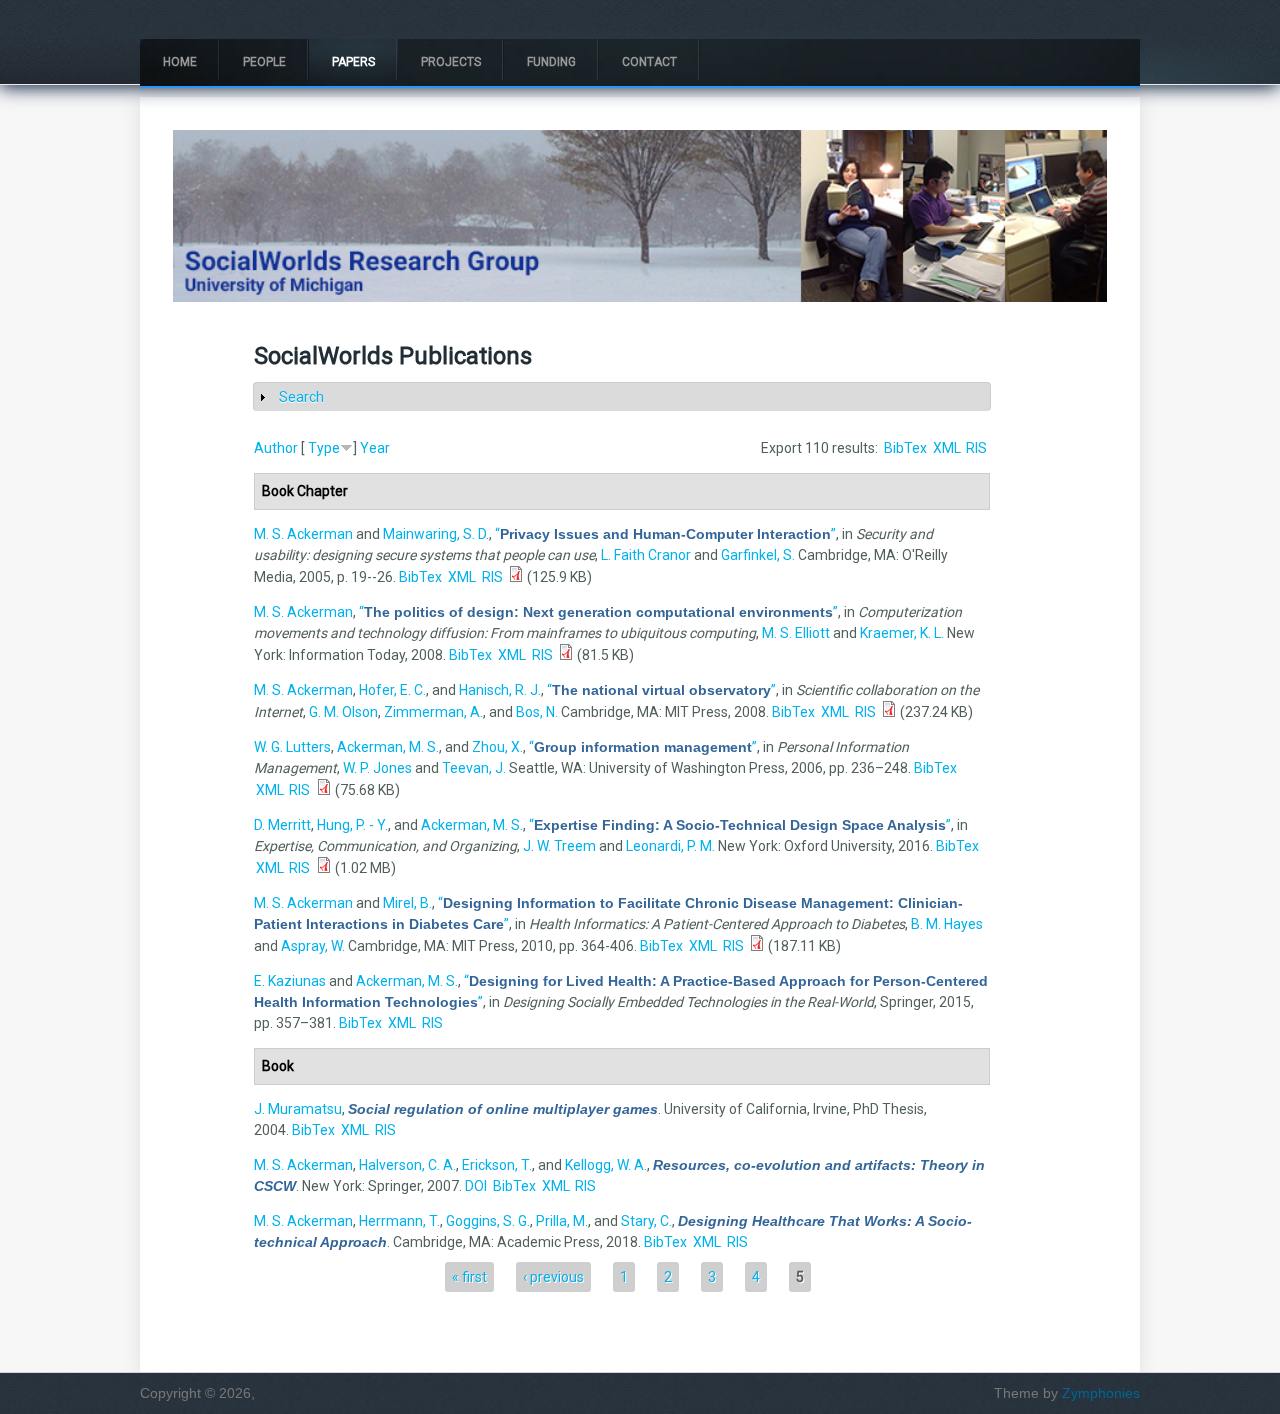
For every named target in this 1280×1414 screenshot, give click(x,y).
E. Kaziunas (290, 981)
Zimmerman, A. (433, 712)
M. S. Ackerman (303, 534)
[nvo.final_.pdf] (889, 712)
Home (180, 62)
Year (375, 448)
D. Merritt (282, 825)
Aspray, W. (313, 946)
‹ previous (553, 1277)
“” (665, 534)
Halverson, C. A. (407, 1165)
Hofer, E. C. (392, 690)
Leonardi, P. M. (670, 846)
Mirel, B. (407, 903)
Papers (353, 62)
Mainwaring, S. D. (436, 534)
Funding (551, 62)
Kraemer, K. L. (902, 633)
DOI (476, 1186)
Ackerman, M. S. (388, 747)
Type (324, 448)
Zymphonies (1101, 1393)
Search (301, 397)
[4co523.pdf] (324, 868)
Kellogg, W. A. (606, 1165)
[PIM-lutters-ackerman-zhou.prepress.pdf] (324, 790)
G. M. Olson (343, 712)
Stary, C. (646, 1221)
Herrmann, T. (399, 1221)
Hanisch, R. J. (500, 690)
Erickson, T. (497, 1165)
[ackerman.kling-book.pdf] (566, 655)
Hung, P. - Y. (352, 825)
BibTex (905, 448)
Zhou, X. (497, 747)
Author (276, 448)
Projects (451, 62)
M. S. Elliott (796, 633)
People (264, 62)
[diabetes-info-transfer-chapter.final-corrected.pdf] (757, 946)
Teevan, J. (474, 768)
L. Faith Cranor (646, 555)
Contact (649, 62)
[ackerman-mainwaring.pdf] (516, 577)
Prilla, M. (562, 1221)
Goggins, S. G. (488, 1221)
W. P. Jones (377, 768)
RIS (976, 448)
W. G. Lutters (292, 747)
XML (947, 448)
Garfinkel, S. (758, 555)
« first (469, 1277)
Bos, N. (537, 712)
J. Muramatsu (298, 1109)
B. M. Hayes (947, 924)
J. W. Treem (559, 846)
